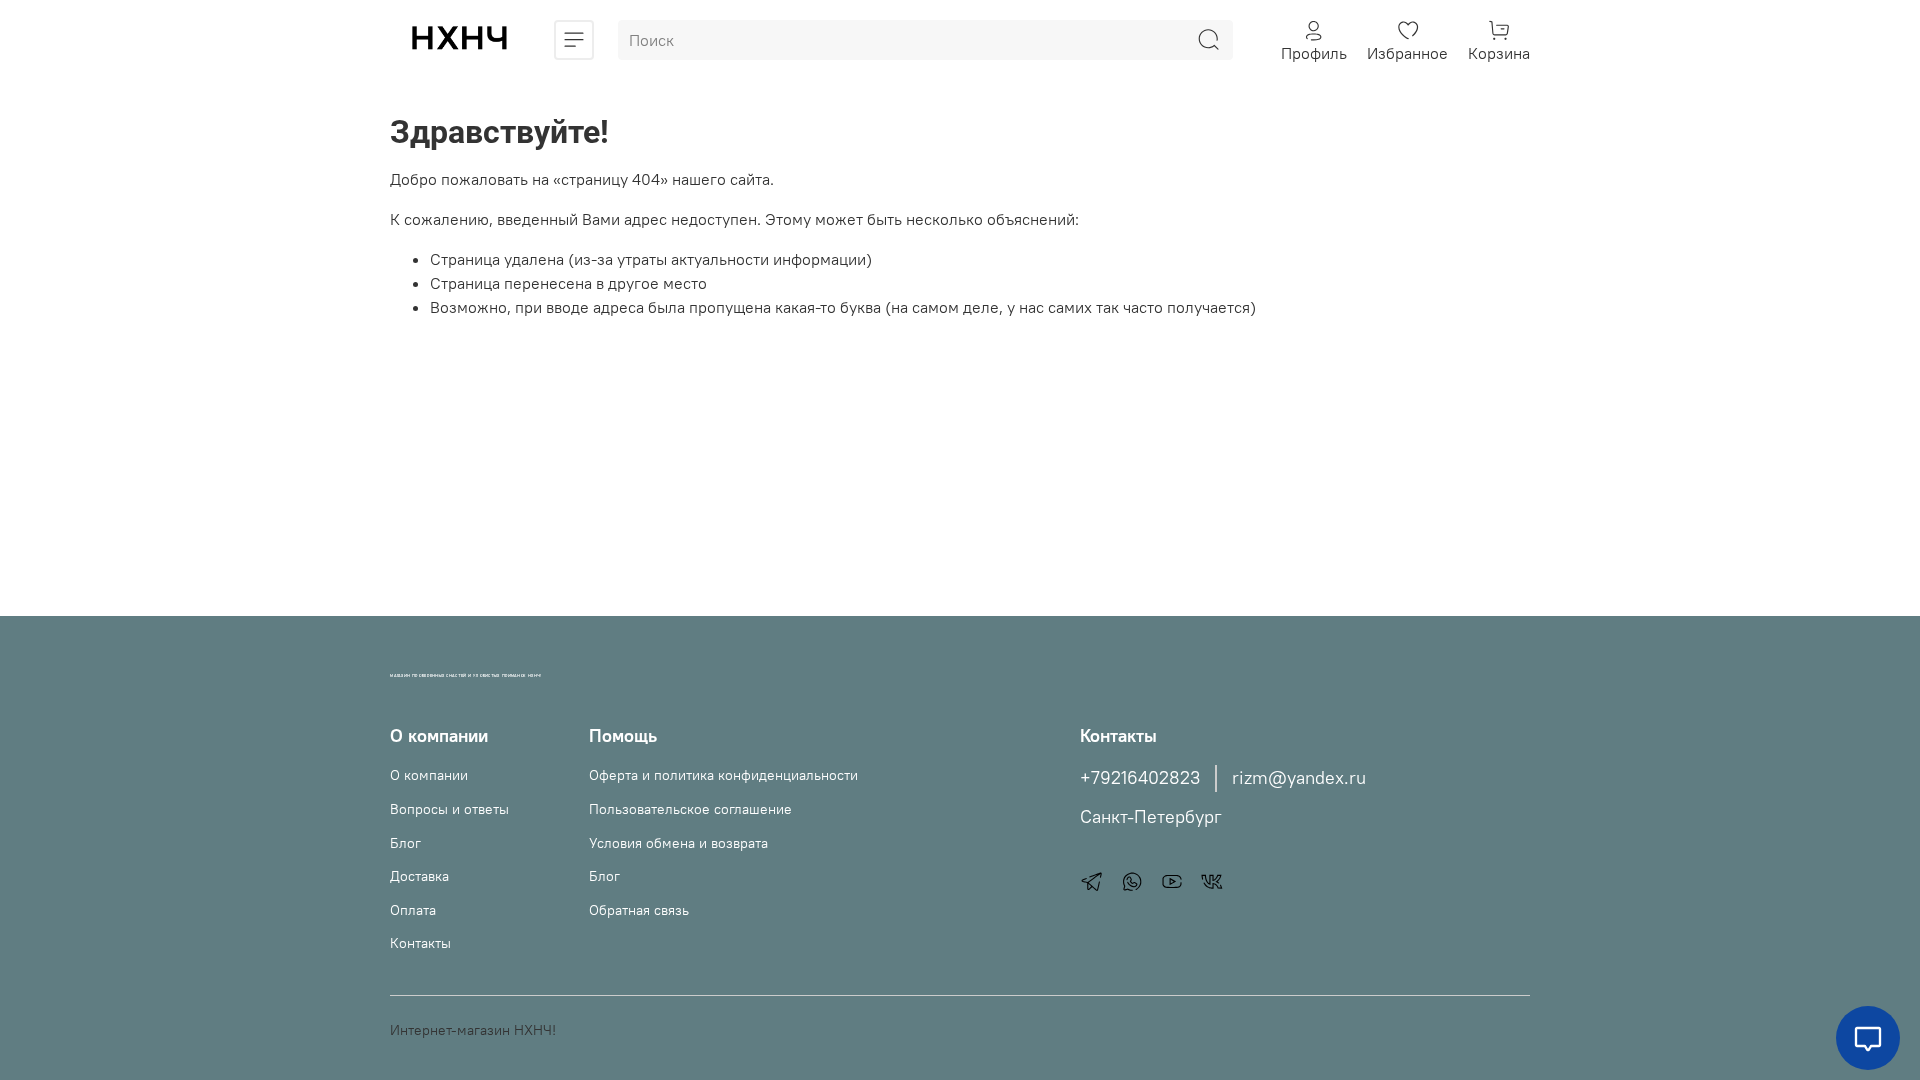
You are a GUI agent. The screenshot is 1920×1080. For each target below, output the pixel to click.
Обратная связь (639, 910)
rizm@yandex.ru (1299, 778)
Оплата (413, 910)
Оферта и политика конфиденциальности (723, 775)
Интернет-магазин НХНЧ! (473, 1030)
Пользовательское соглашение (690, 809)
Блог (405, 843)
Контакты (420, 943)
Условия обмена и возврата (678, 843)
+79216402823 (1140, 778)
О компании (429, 775)
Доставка (419, 876)
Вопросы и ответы (449, 809)
